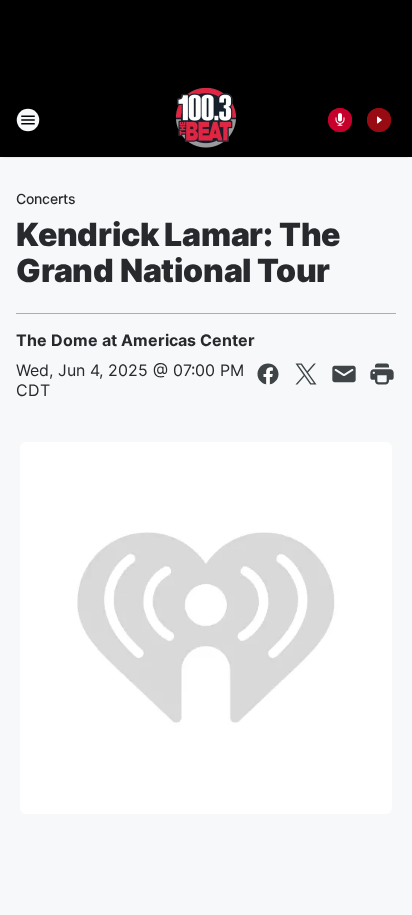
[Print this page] (382, 374)
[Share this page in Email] (344, 374)
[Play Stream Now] (379, 120)
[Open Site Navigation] (28, 120)
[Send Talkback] (340, 120)
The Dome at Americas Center (135, 340)
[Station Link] (206, 120)
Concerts (46, 198)
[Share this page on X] (306, 374)
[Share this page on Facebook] (268, 374)
